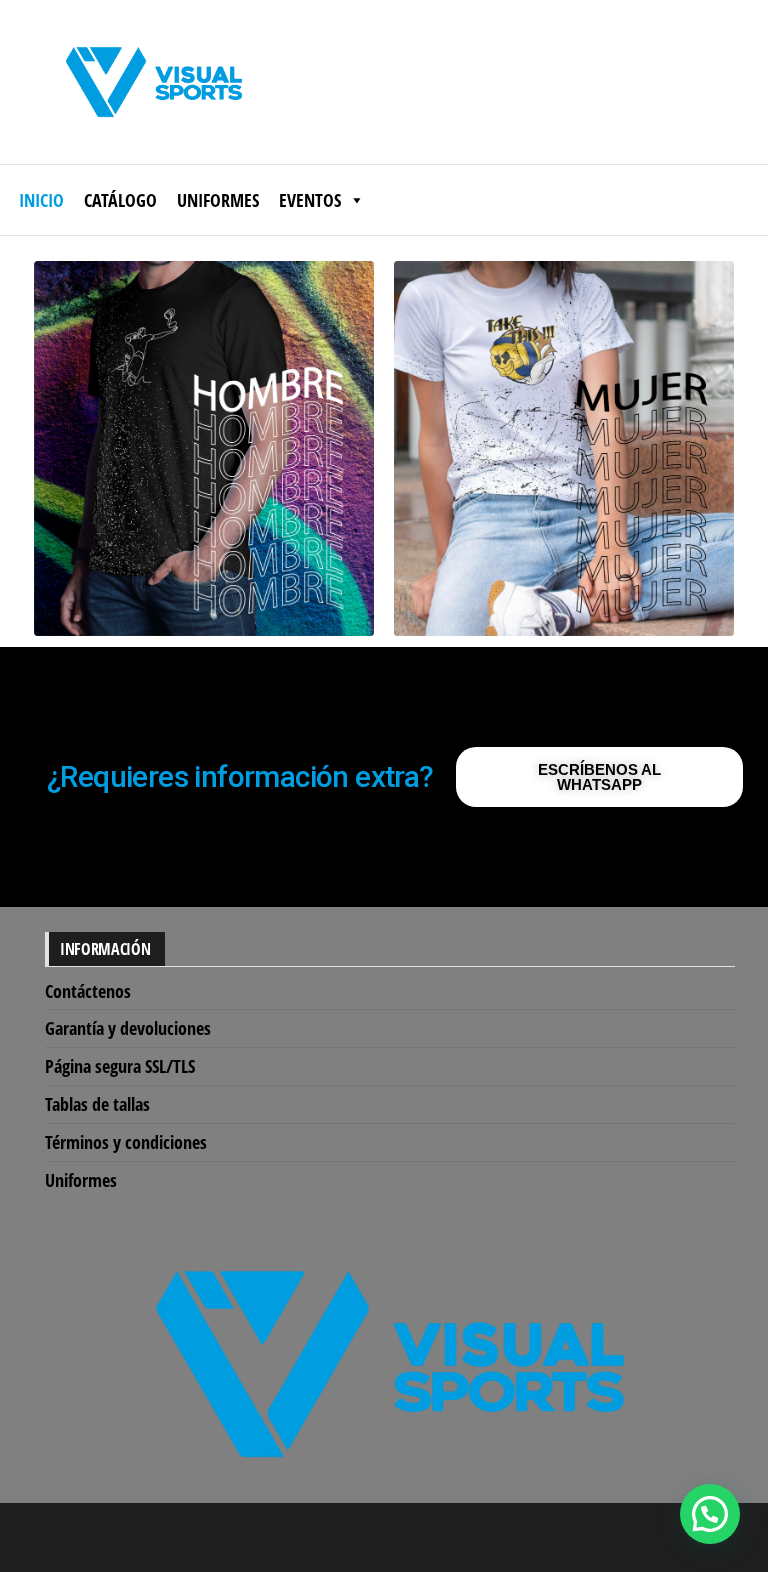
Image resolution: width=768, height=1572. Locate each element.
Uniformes (218, 200)
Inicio (41, 200)
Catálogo (120, 200)
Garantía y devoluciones (128, 1028)
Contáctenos (88, 991)
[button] (710, 1514)
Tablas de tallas (97, 1104)
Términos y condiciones (126, 1142)
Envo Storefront (524, 1537)
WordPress (369, 1537)
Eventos (310, 200)
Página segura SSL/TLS (120, 1066)
